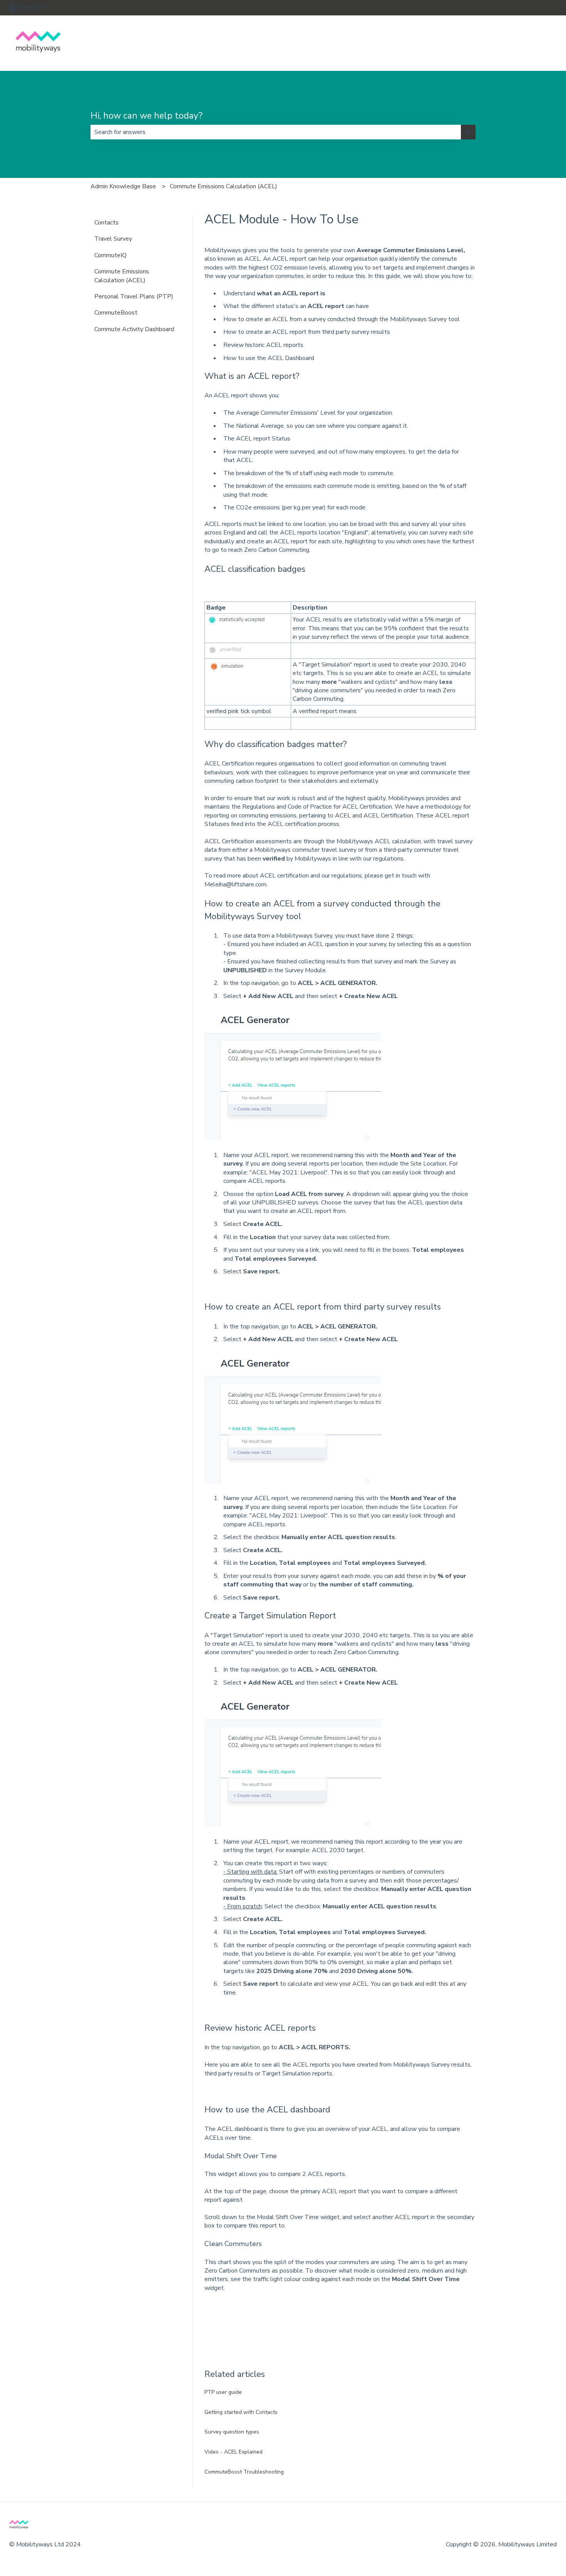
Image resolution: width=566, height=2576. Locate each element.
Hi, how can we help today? (147, 116)
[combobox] (276, 132)
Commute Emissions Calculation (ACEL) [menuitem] (122, 276)
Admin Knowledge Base (123, 186)
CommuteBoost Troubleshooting (245, 2472)
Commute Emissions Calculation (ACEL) (224, 186)
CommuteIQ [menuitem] (111, 255)
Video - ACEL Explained (234, 2452)
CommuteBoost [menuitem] (116, 313)
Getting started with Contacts (242, 2412)
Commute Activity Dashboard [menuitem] (134, 329)
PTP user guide (223, 2392)
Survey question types (232, 2432)
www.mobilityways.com (517, 43)
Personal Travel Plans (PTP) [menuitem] (134, 296)
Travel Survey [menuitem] (113, 239)
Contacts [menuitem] (106, 223)
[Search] (468, 132)
